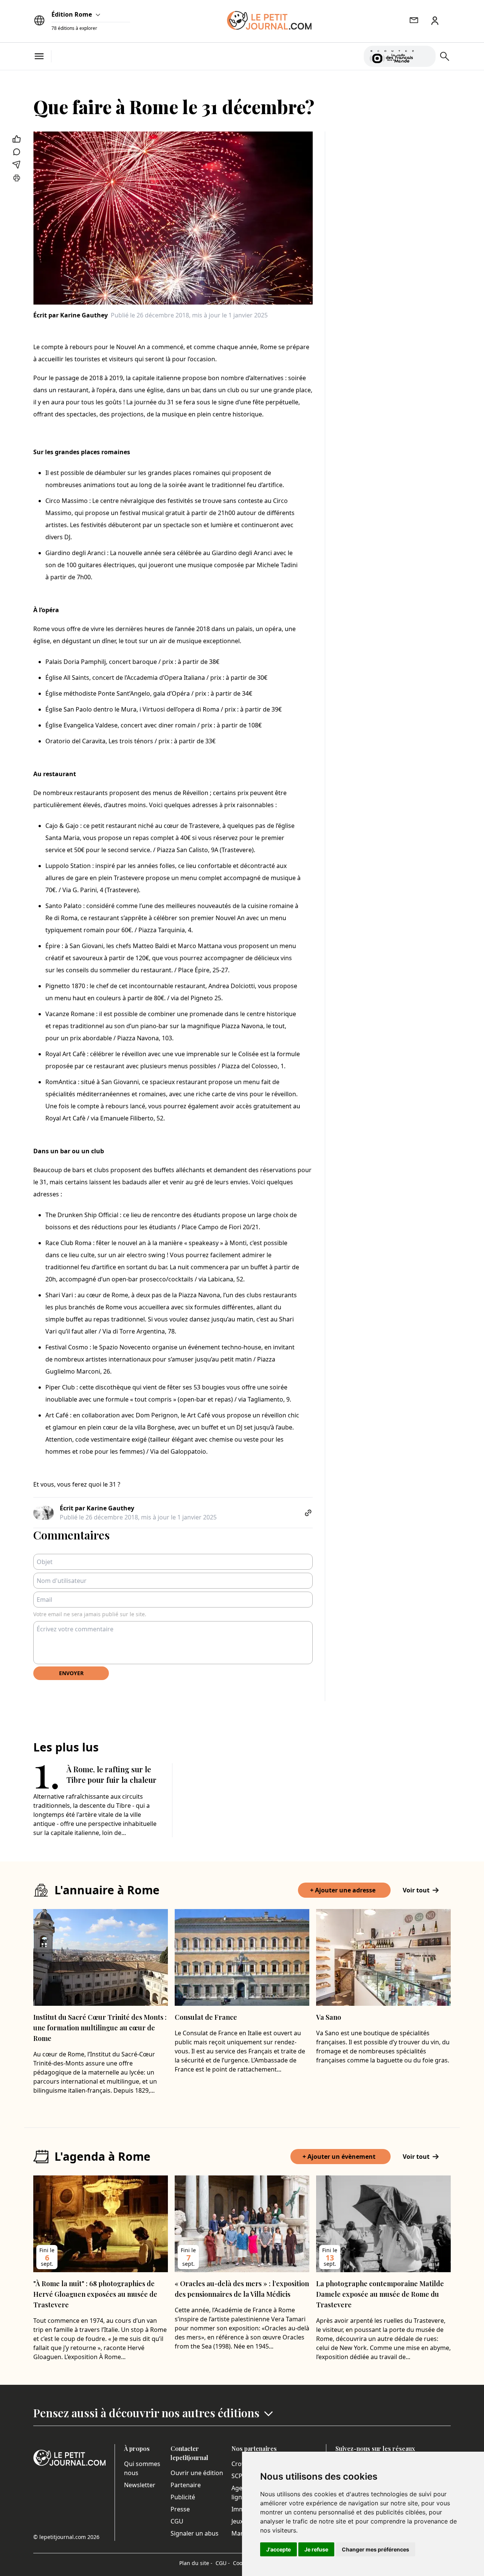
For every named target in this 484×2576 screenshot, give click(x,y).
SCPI (238, 2476)
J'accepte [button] (278, 2549)
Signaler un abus (195, 2533)
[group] (425, 55)
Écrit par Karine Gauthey (71, 315)
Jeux (237, 2521)
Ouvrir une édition (197, 2473)
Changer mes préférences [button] (375, 2549)
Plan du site (196, 2563)
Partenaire (186, 2485)
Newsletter (140, 2485)
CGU (177, 2521)
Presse (180, 2509)
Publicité (183, 2497)
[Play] (425, 56)
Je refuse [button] (316, 2549)
